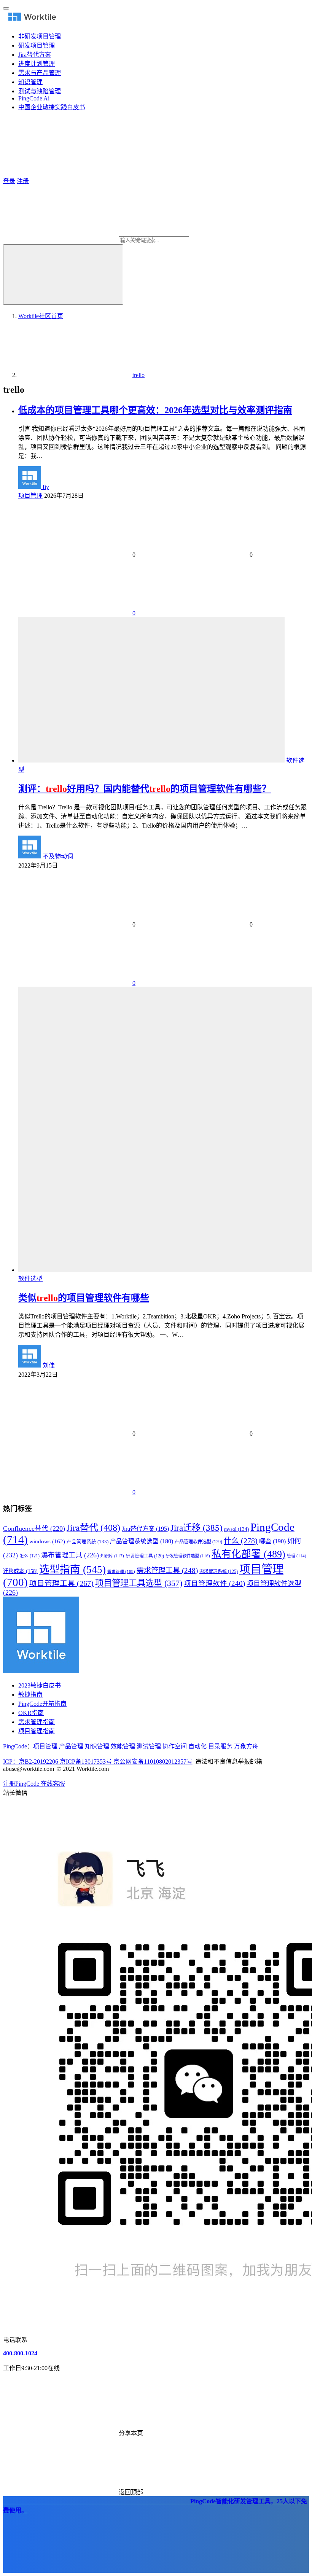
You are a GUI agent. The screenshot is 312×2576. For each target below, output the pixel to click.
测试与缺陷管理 (40, 91)
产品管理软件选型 (198, 1542)
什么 (241, 1541)
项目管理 (30, 496)
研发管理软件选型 (188, 1556)
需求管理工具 (167, 1571)
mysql (236, 1529)
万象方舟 (246, 1746)
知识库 (112, 1556)
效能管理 (123, 1746)
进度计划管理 (37, 64)
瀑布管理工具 (70, 1555)
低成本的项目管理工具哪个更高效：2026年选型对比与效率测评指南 (155, 410)
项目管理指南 (37, 1731)
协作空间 (175, 1746)
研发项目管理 (37, 45)
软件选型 (30, 1279)
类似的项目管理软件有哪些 (84, 1298)
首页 (41, 316)
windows (47, 1541)
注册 (23, 181)
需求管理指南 (37, 1722)
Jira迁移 (197, 1528)
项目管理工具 (61, 1583)
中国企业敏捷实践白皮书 (52, 107)
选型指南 (72, 1570)
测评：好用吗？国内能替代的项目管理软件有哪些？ (145, 789)
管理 (297, 1556)
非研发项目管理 (40, 36)
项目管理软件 (214, 1584)
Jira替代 (93, 1528)
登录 (9, 181)
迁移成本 (20, 1571)
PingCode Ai (34, 98)
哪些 (272, 1541)
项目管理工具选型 (139, 1583)
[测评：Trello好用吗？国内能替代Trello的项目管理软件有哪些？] (152, 760)
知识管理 (30, 82)
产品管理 (71, 1746)
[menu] (6, 8)
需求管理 (121, 1572)
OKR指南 (31, 1713)
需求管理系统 (219, 1571)
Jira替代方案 (35, 55)
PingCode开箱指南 (42, 1704)
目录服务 (220, 1746)
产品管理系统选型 (142, 1541)
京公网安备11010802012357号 (98, 1762)
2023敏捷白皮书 (40, 1685)
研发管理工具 (145, 1556)
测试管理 (149, 1746)
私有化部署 (248, 1554)
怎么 (29, 1556)
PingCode (15, 1746)
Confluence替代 (34, 1528)
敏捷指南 (30, 1695)
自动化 (197, 1746)
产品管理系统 (88, 1542)
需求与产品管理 (40, 73)
